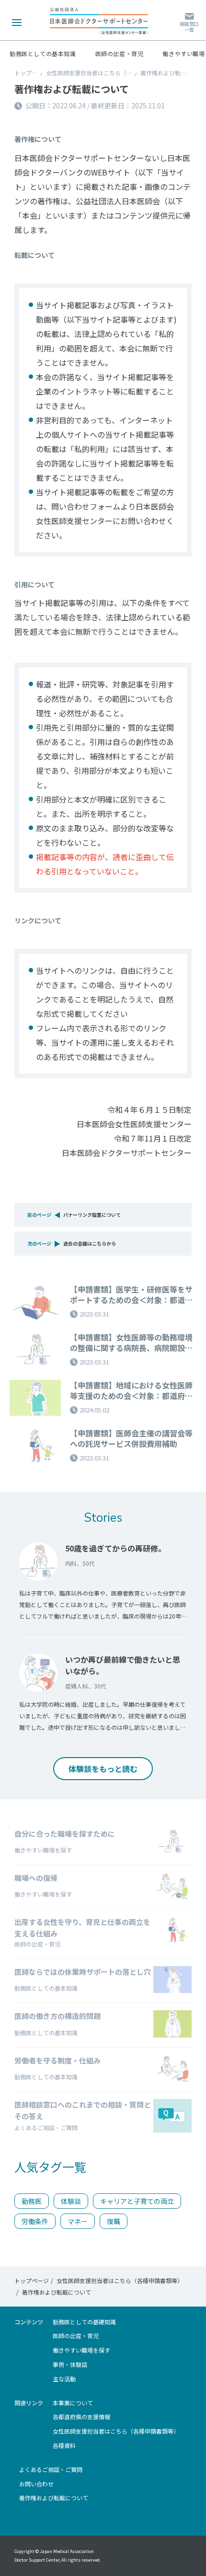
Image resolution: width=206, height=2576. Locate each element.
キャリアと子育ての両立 (137, 2201)
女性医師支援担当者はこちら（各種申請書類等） (109, 73)
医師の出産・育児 (120, 54)
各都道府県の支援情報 (81, 2417)
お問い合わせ (36, 2484)
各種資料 (64, 2446)
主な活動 (64, 2379)
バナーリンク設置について (92, 1215)
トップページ (32, 73)
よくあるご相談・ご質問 (51, 2470)
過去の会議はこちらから (90, 1243)
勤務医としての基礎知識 (84, 2322)
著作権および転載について (54, 2498)
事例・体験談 (70, 2365)
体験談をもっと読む (103, 1769)
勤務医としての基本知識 (43, 54)
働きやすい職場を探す (81, 2350)
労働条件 (35, 2221)
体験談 (71, 2201)
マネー (78, 2221)
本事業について (73, 2403)
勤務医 (32, 2201)
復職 (114, 2221)
